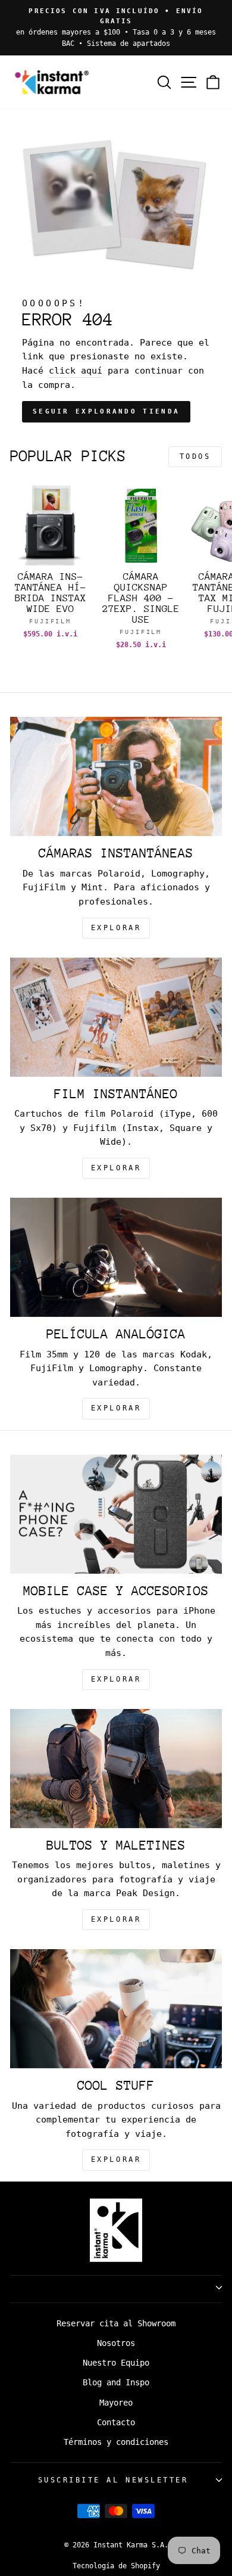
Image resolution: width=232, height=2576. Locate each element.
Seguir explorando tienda (106, 411)
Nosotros (116, 2343)
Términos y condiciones (116, 2442)
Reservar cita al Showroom (116, 2323)
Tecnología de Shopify (116, 2566)
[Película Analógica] (116, 1257)
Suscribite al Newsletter (113, 2480)
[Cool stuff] (116, 2009)
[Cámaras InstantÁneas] (116, 776)
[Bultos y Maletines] (116, 1769)
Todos (195, 456)
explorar (116, 928)
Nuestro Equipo (116, 2363)
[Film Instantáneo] (116, 1017)
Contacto (116, 2422)
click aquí (76, 370)
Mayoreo (116, 2403)
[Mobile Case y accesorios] (116, 1514)
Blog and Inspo (116, 2382)
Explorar (116, 1168)
